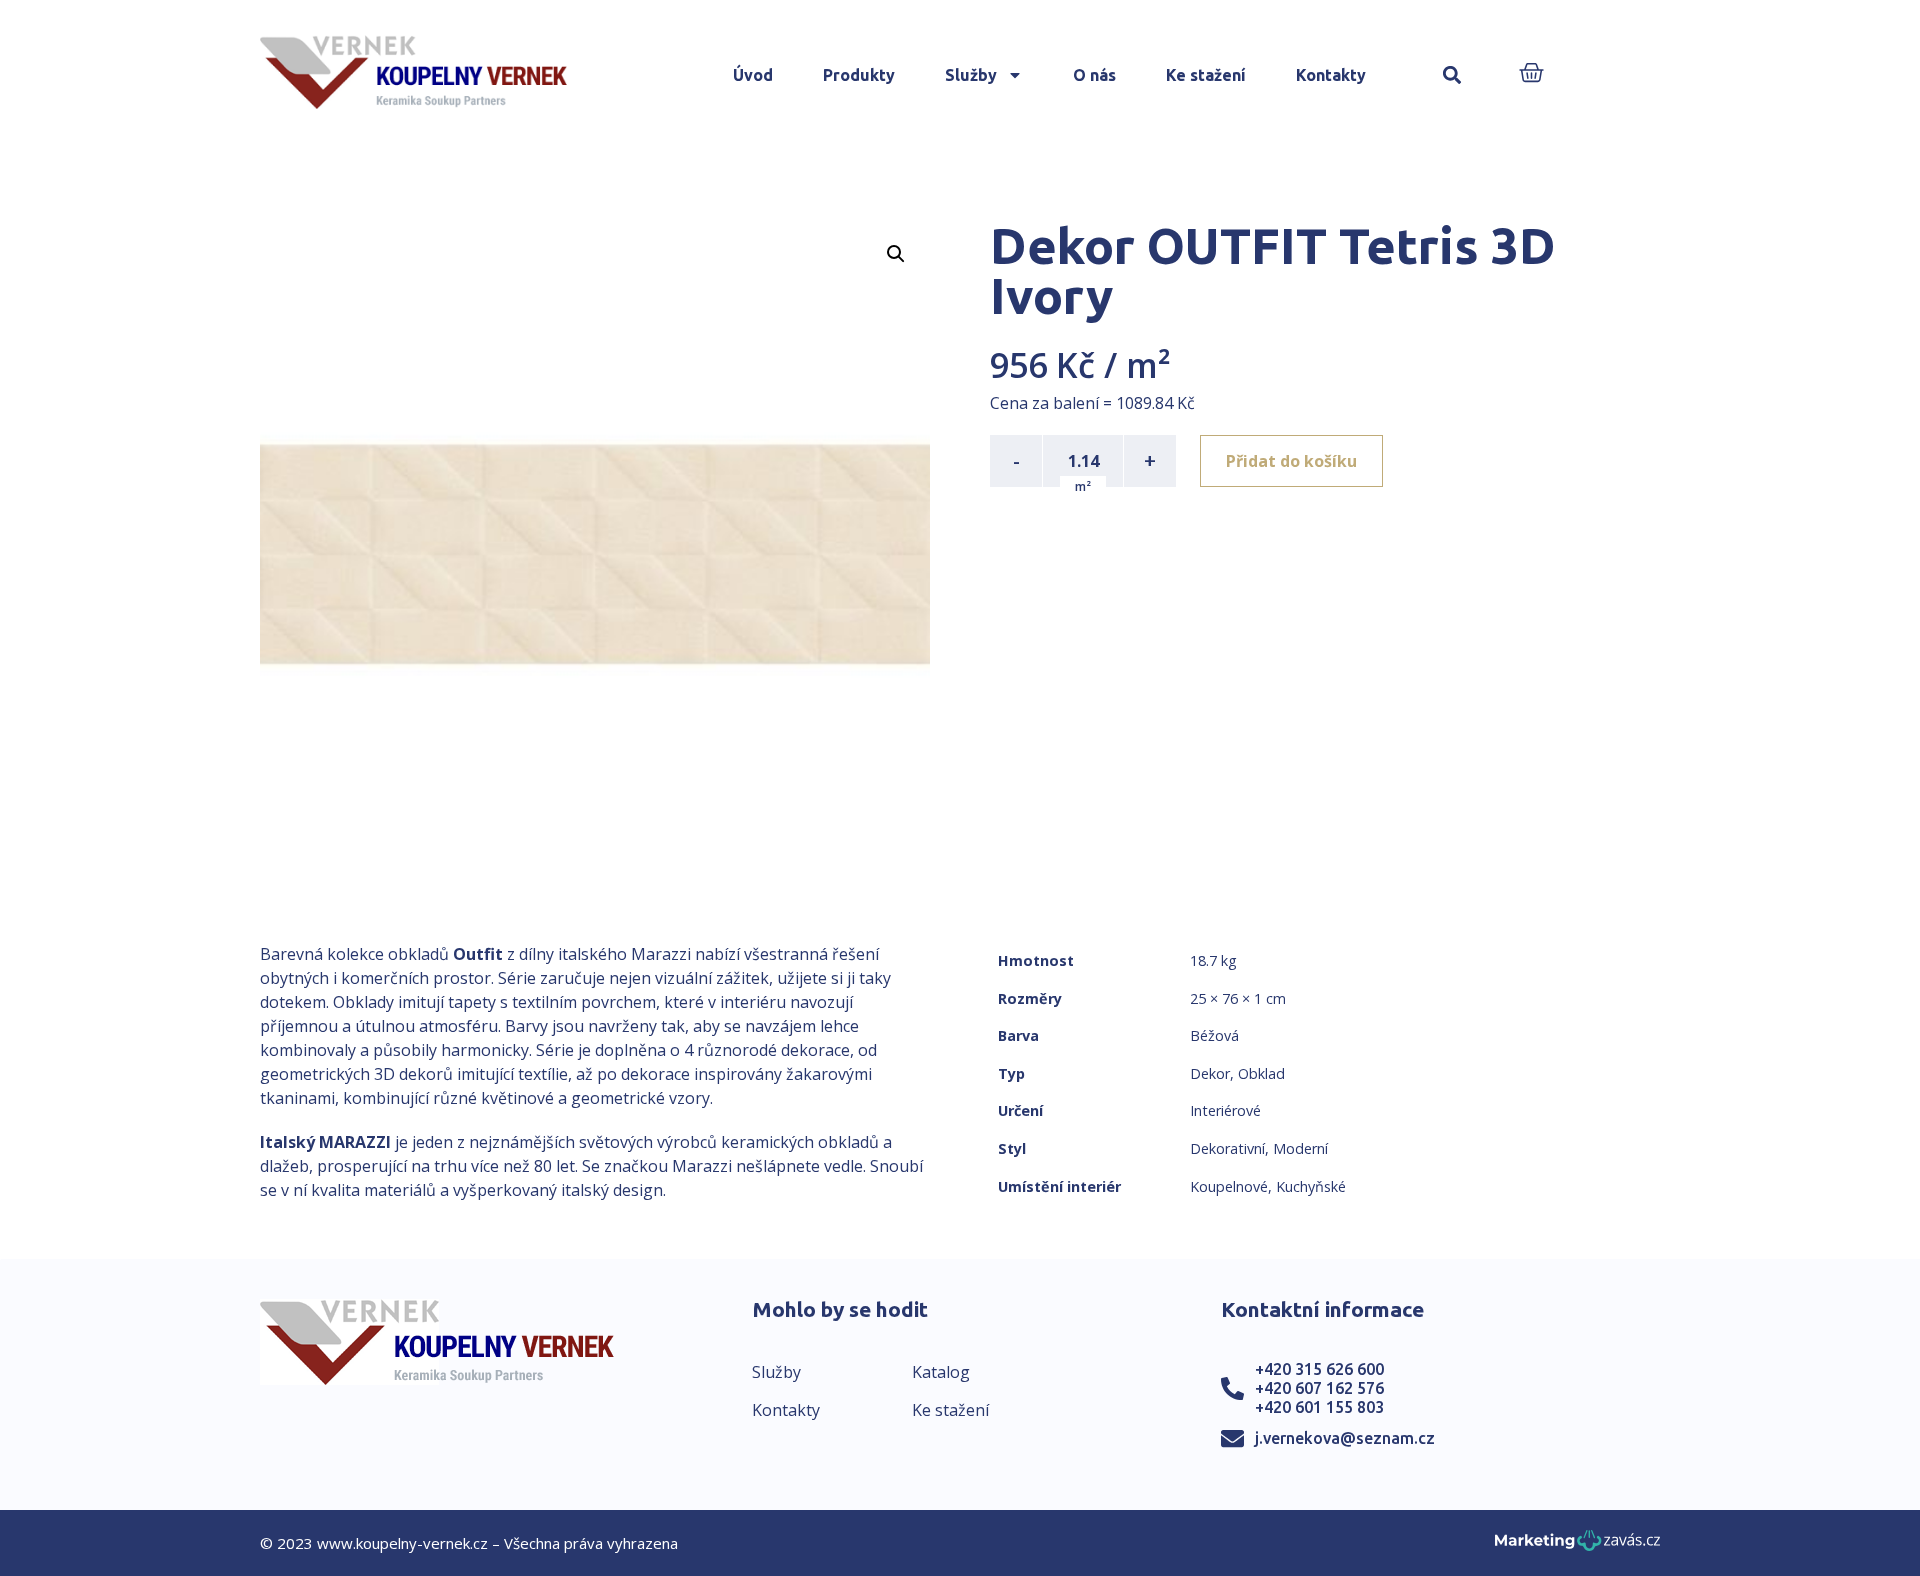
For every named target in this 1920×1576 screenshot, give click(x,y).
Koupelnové (1229, 1186)
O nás (1094, 75)
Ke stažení (1206, 75)
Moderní (1300, 1148)
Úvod (753, 75)
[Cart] (1531, 74)
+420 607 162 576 (1319, 1388)
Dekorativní (1227, 1148)
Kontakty (1331, 75)
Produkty (859, 75)
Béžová (1214, 1035)
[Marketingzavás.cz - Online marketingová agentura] (1577, 1546)
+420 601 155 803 (1319, 1407)
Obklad (1261, 1073)
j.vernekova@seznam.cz (1345, 1438)
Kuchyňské (1311, 1186)
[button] (1452, 75)
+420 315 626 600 (1319, 1369)
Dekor (1210, 1073)
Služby (971, 75)
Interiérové (1225, 1110)
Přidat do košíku (1291, 461)
